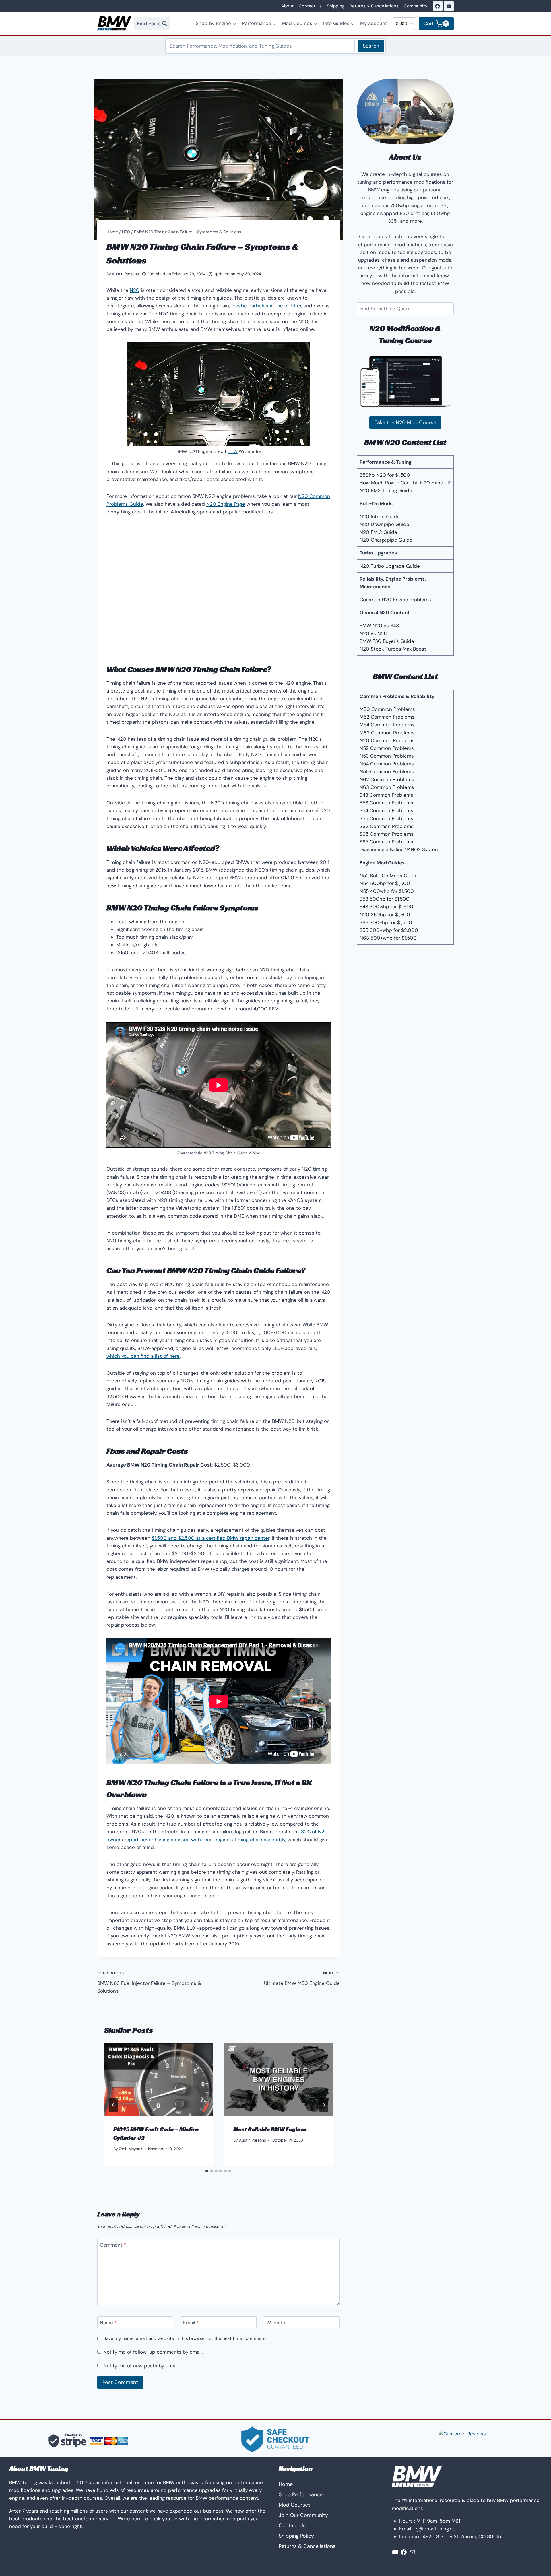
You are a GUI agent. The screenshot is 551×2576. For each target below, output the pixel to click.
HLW (233, 451)
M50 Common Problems (387, 709)
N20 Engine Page (226, 504)
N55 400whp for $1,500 (387, 891)
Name (108, 2323)
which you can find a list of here (143, 1356)
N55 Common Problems (387, 771)
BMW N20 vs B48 (379, 626)
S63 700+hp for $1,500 (386, 922)
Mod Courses (295, 2505)
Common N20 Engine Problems (395, 600)
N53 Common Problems (387, 756)
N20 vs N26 (373, 633)
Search (371, 46)
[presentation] (158, 2079)
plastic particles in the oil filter (266, 306)
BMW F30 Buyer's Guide (387, 641)
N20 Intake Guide (380, 517)
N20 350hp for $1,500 (385, 915)
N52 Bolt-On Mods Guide (389, 876)
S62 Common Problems (387, 826)
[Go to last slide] (113, 2105)
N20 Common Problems (387, 740)
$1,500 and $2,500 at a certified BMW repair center (211, 1538)
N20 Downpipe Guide (384, 524)
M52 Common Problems (387, 717)
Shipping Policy (296, 2536)
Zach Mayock (131, 2149)
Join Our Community (303, 2515)
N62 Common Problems (387, 779)
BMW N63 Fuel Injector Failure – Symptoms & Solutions (149, 1982)
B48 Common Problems (386, 795)
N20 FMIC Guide (378, 532)
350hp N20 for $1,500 (385, 475)
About (287, 6)
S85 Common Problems (386, 842)
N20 (135, 290)
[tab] (207, 2171)
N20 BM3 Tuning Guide (386, 490)
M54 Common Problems (387, 725)
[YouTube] (449, 6)
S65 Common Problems (387, 834)
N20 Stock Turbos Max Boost (393, 649)
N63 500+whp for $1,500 (388, 938)
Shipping (336, 6)
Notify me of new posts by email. (141, 2366)
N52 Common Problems (387, 748)
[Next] (324, 2105)
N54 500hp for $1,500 (385, 883)
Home (286, 2484)
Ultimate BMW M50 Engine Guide (302, 1978)
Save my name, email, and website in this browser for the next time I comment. (185, 2339)
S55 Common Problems (386, 818)
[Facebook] (438, 6)
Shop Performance (301, 2494)
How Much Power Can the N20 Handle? (405, 483)
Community (416, 6)
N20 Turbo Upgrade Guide (390, 566)
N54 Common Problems (387, 764)
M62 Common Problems (387, 733)
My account (374, 23)
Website (276, 2323)
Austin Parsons (125, 274)
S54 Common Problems (386, 810)
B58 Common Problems (386, 803)
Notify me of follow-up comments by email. (153, 2352)
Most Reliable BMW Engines (270, 2129)
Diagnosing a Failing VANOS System (399, 849)
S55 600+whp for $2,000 (389, 930)
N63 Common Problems (387, 787)
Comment (113, 2245)
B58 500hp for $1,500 (385, 899)
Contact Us (310, 6)
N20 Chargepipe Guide (386, 540)
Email (191, 2323)
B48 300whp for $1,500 (386, 907)
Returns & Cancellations (374, 6)
